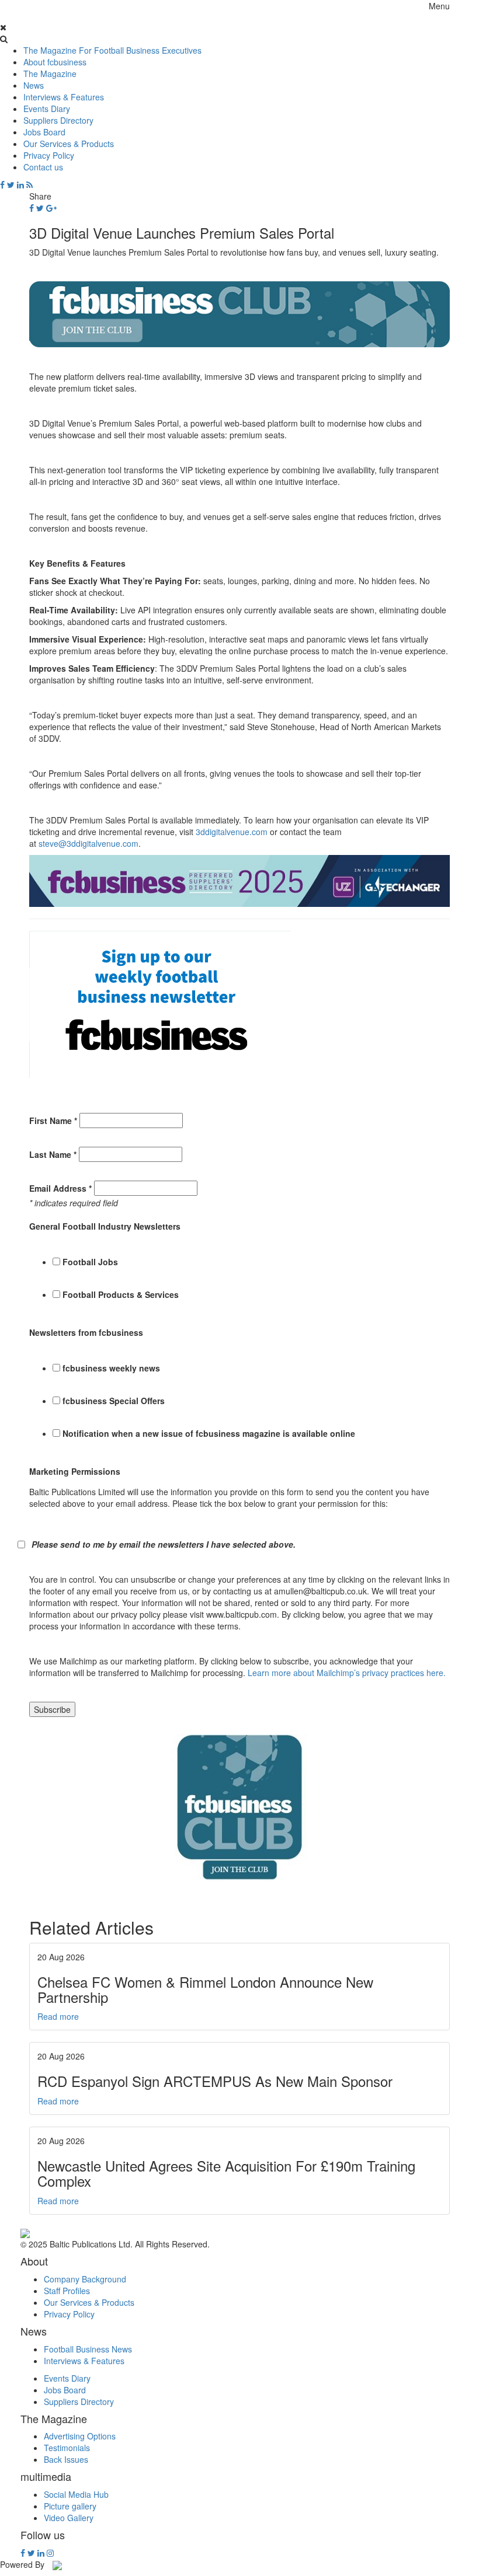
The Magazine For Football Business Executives (112, 50)
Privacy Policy (49, 155)
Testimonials (67, 2448)
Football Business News (88, 2349)
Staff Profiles (67, 2291)
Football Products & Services (121, 1294)
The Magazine (50, 74)
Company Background (85, 2279)
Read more (58, 2016)
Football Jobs (90, 1262)
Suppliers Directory (58, 120)
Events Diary (47, 109)
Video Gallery (69, 2518)
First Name (53, 1121)
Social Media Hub (76, 2494)
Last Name (53, 1154)
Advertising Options (80, 2436)
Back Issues (66, 2459)
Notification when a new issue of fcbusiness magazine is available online (209, 1433)
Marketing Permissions (75, 1471)
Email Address (60, 1188)
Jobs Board (44, 132)
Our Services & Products (69, 144)
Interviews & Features (64, 97)
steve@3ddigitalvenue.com (88, 843)
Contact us (43, 167)
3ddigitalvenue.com (232, 832)
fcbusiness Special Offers (114, 1401)
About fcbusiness (55, 62)
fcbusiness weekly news (111, 1368)
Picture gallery (70, 2506)
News (34, 85)
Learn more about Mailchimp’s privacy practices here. (347, 1673)
